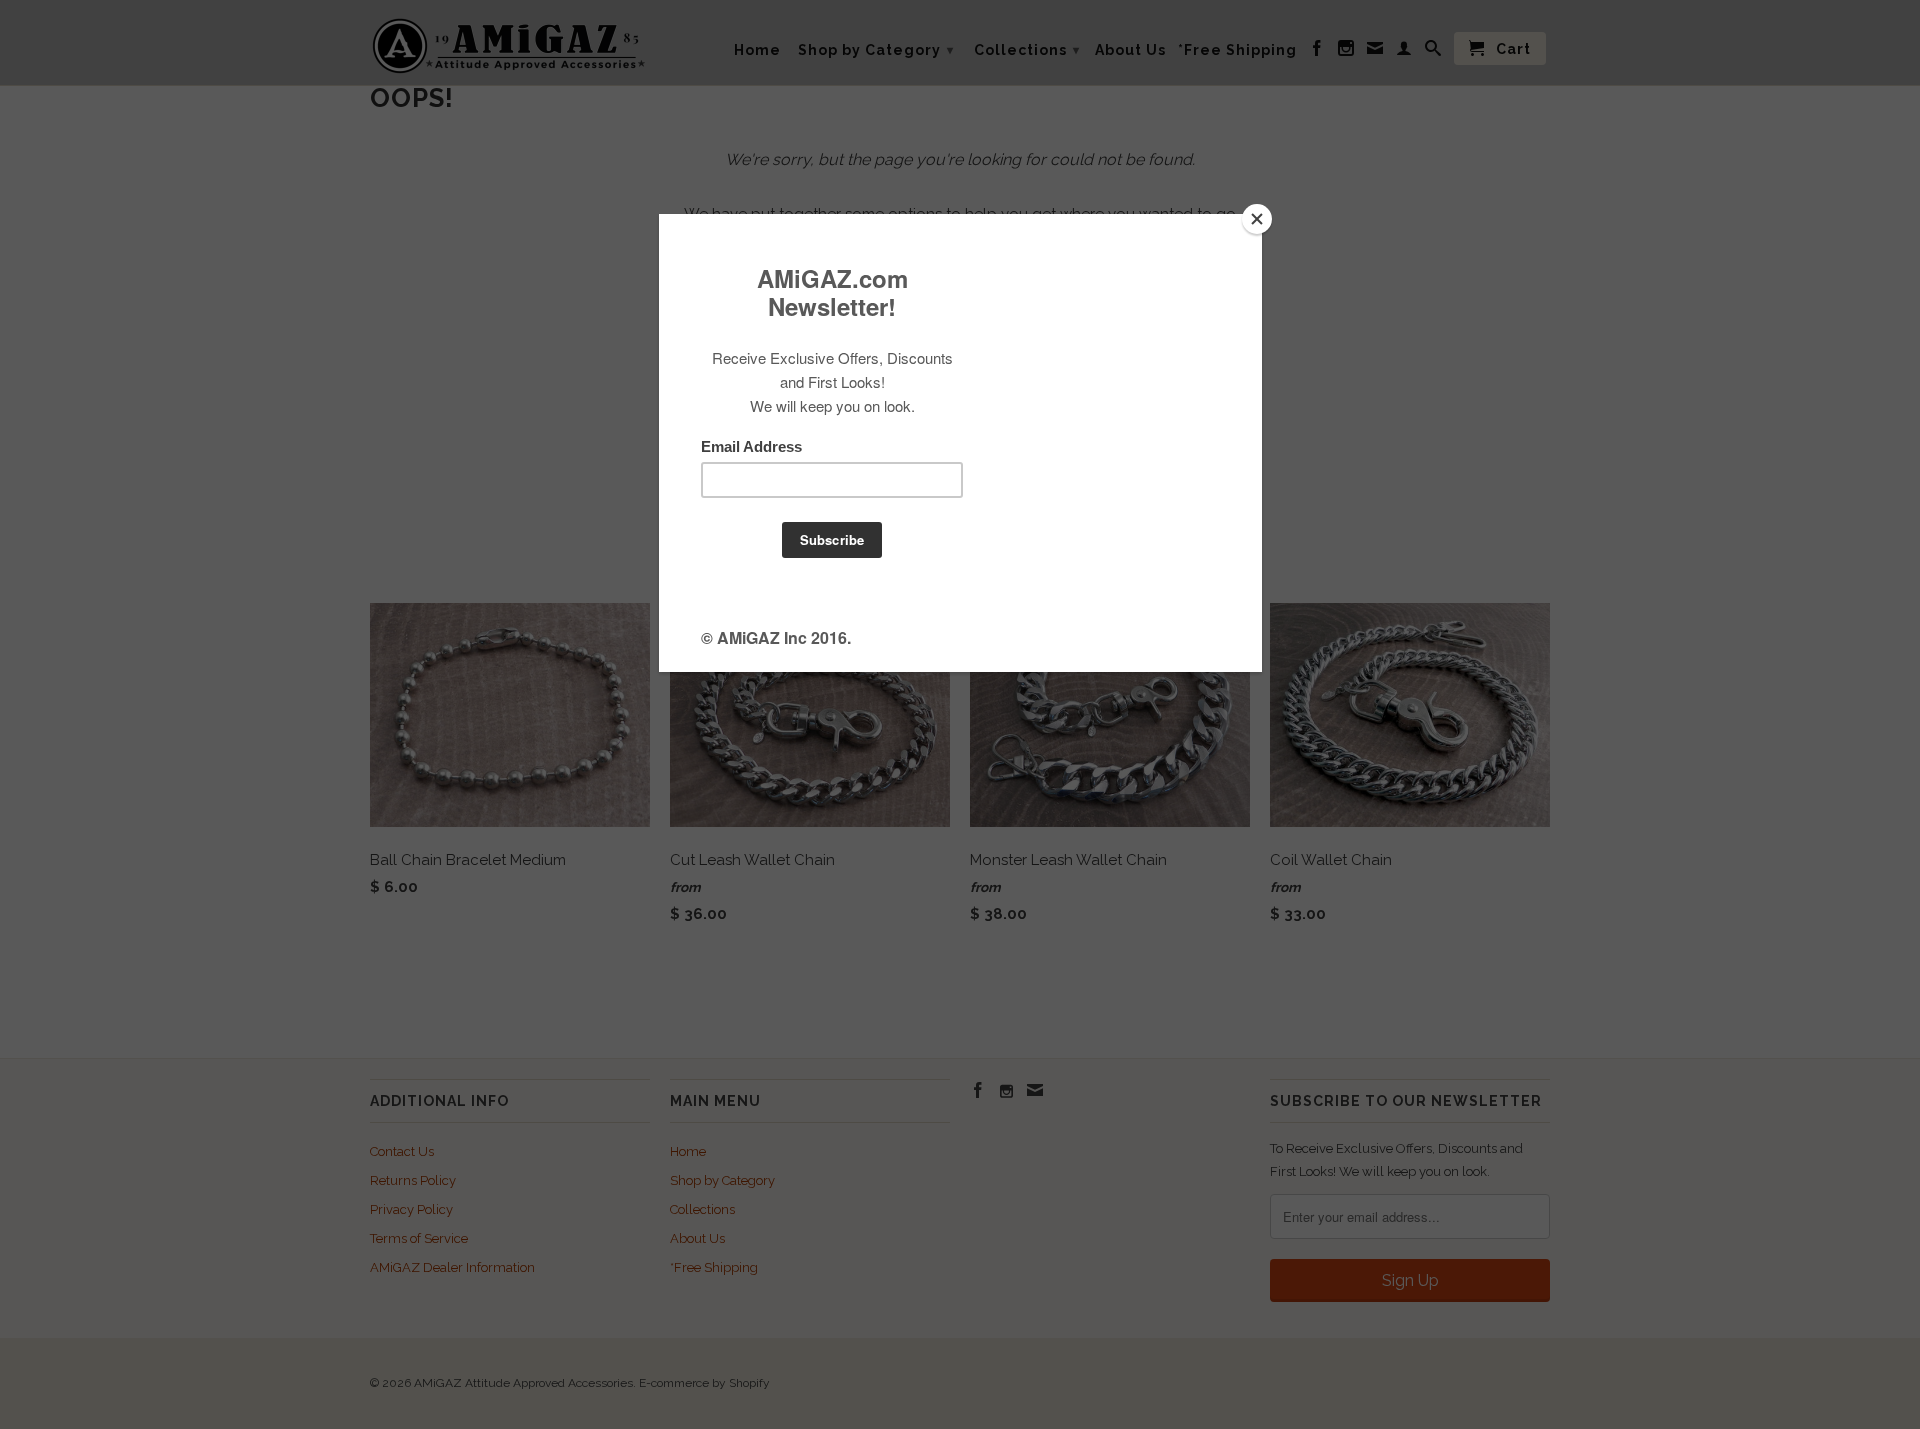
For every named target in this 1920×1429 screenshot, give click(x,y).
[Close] (1257, 219)
